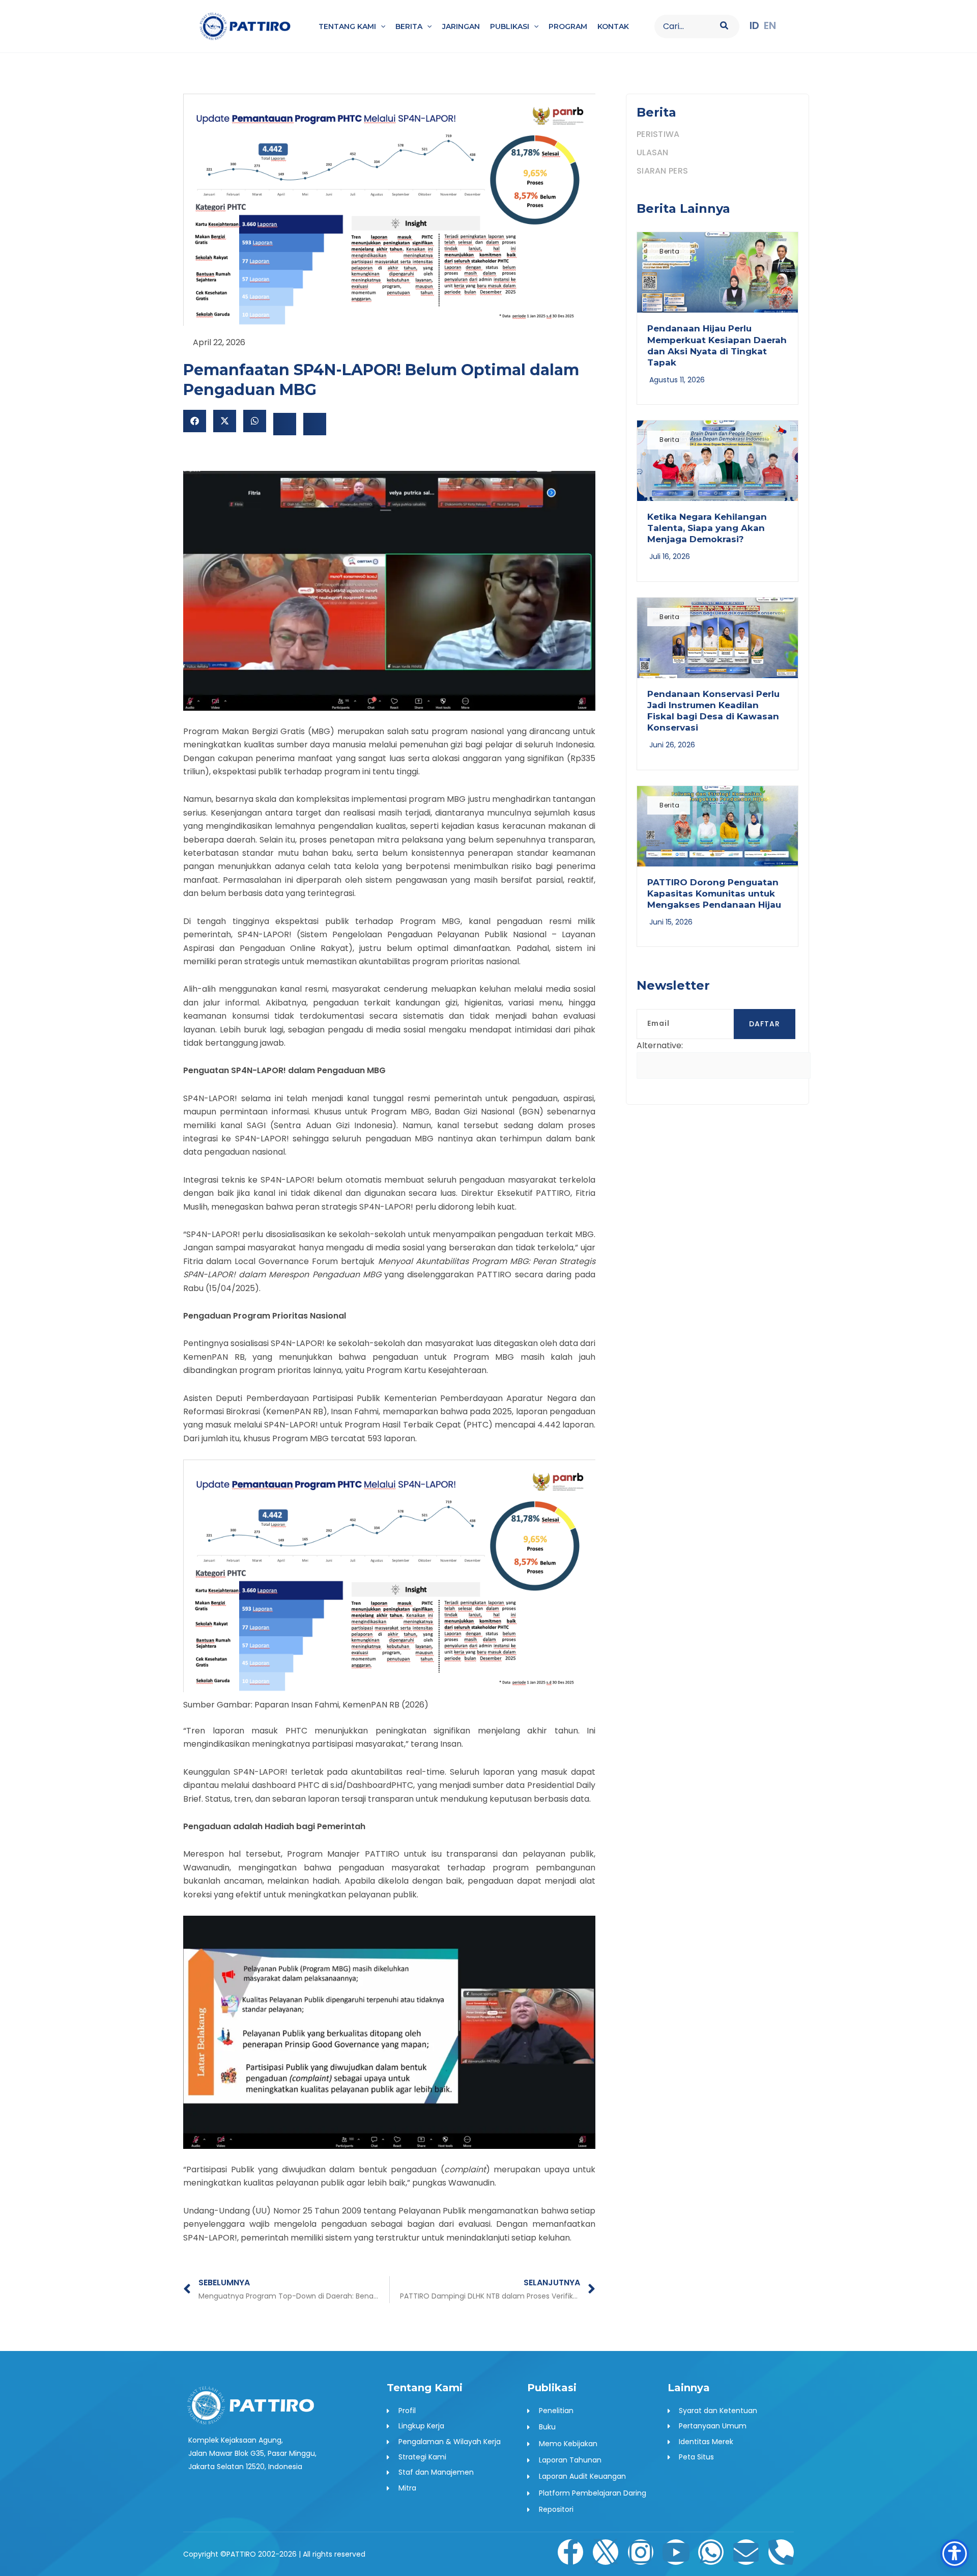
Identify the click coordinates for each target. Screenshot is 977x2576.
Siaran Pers (662, 171)
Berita (670, 251)
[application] (381, 26)
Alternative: (660, 1045)
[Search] (725, 26)
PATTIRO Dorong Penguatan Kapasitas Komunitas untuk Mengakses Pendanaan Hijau (714, 893)
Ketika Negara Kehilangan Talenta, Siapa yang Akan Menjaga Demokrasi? (707, 528)
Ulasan (653, 152)
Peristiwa (658, 134)
